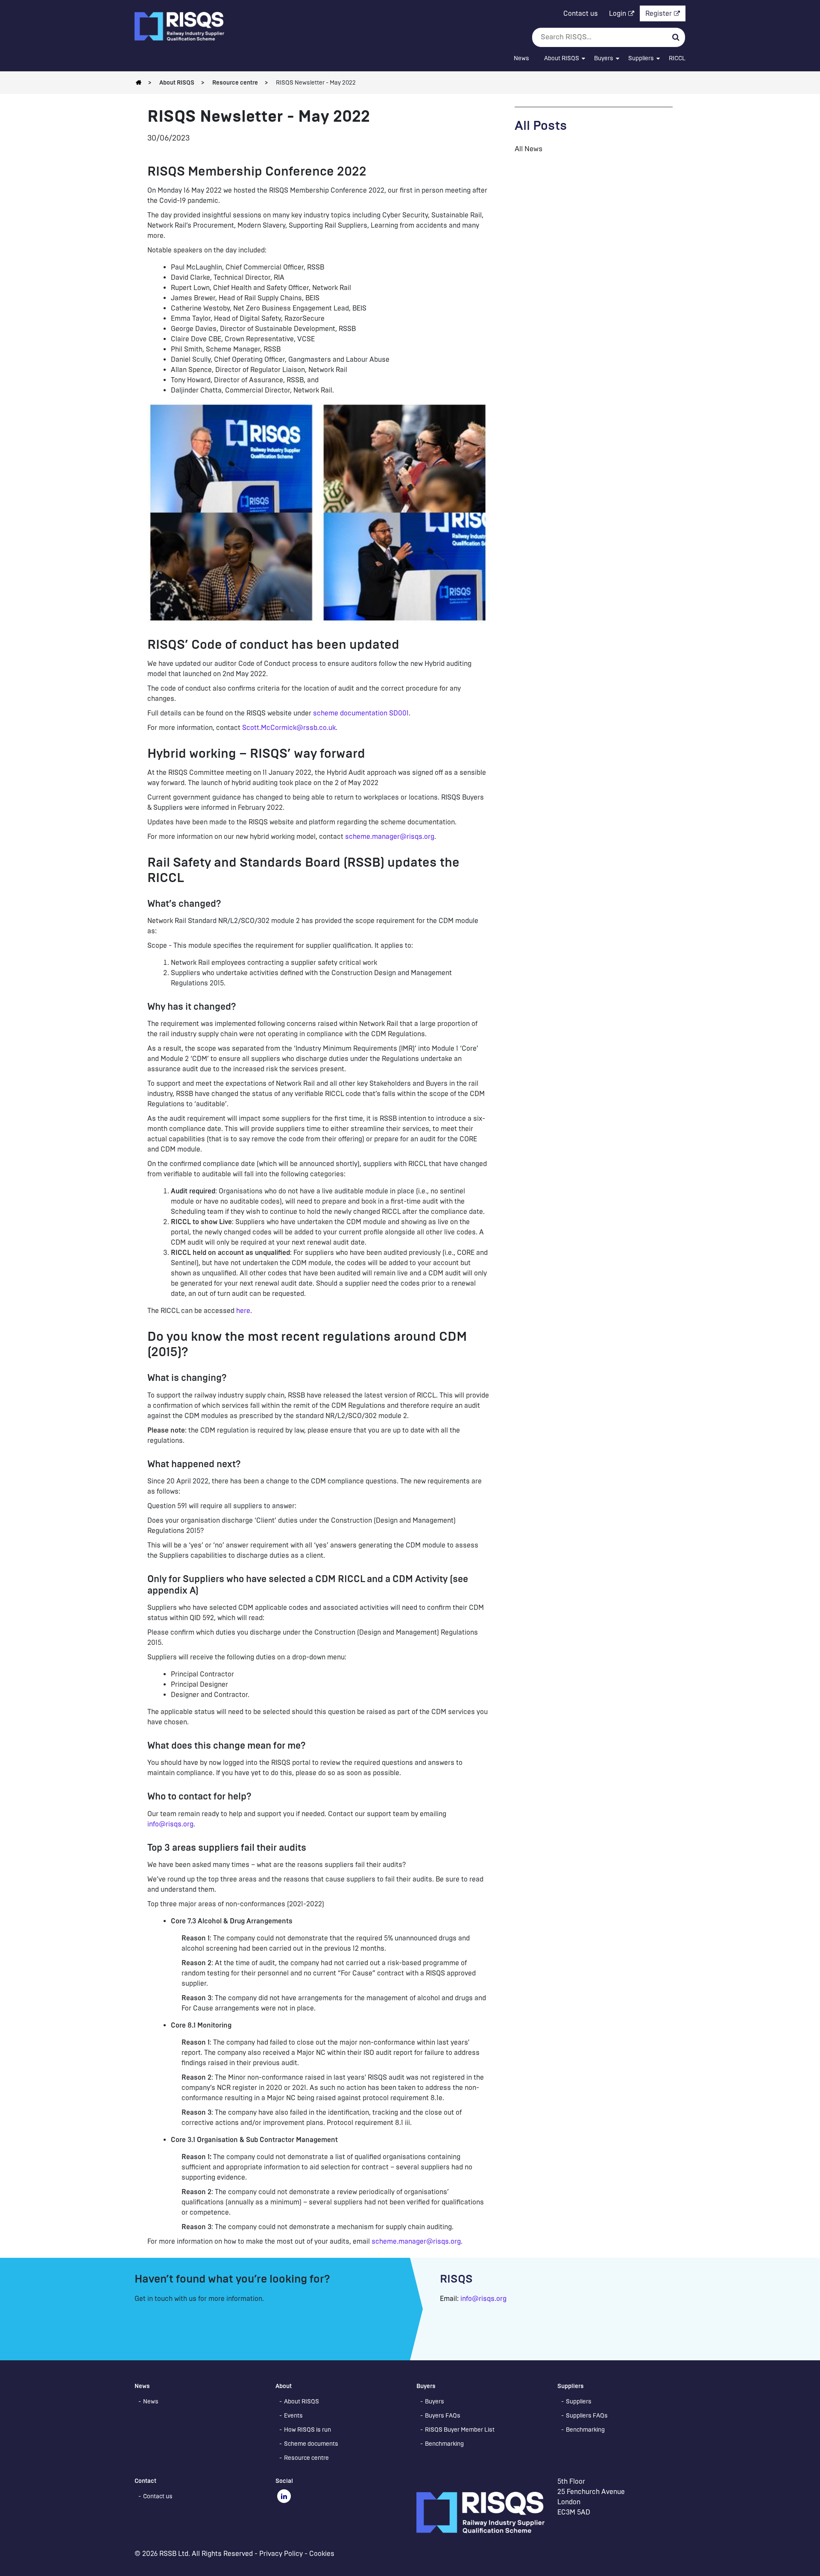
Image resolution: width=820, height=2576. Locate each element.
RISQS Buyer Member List (460, 2430)
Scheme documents (311, 2444)
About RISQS (562, 58)
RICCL (677, 58)
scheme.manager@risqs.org (390, 837)
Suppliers (641, 58)
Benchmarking (444, 2444)
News (521, 58)
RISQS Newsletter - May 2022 (316, 83)
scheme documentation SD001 (361, 713)
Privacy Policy (281, 2554)
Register (659, 13)
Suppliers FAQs (587, 2416)
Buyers (604, 58)
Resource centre (235, 83)
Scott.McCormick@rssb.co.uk (289, 728)
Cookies (322, 2554)
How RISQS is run (307, 2430)
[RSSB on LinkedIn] (284, 2496)
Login (618, 13)
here (243, 1311)
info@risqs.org (170, 1824)
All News (529, 149)
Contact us (581, 13)
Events (293, 2416)
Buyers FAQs (443, 2416)
